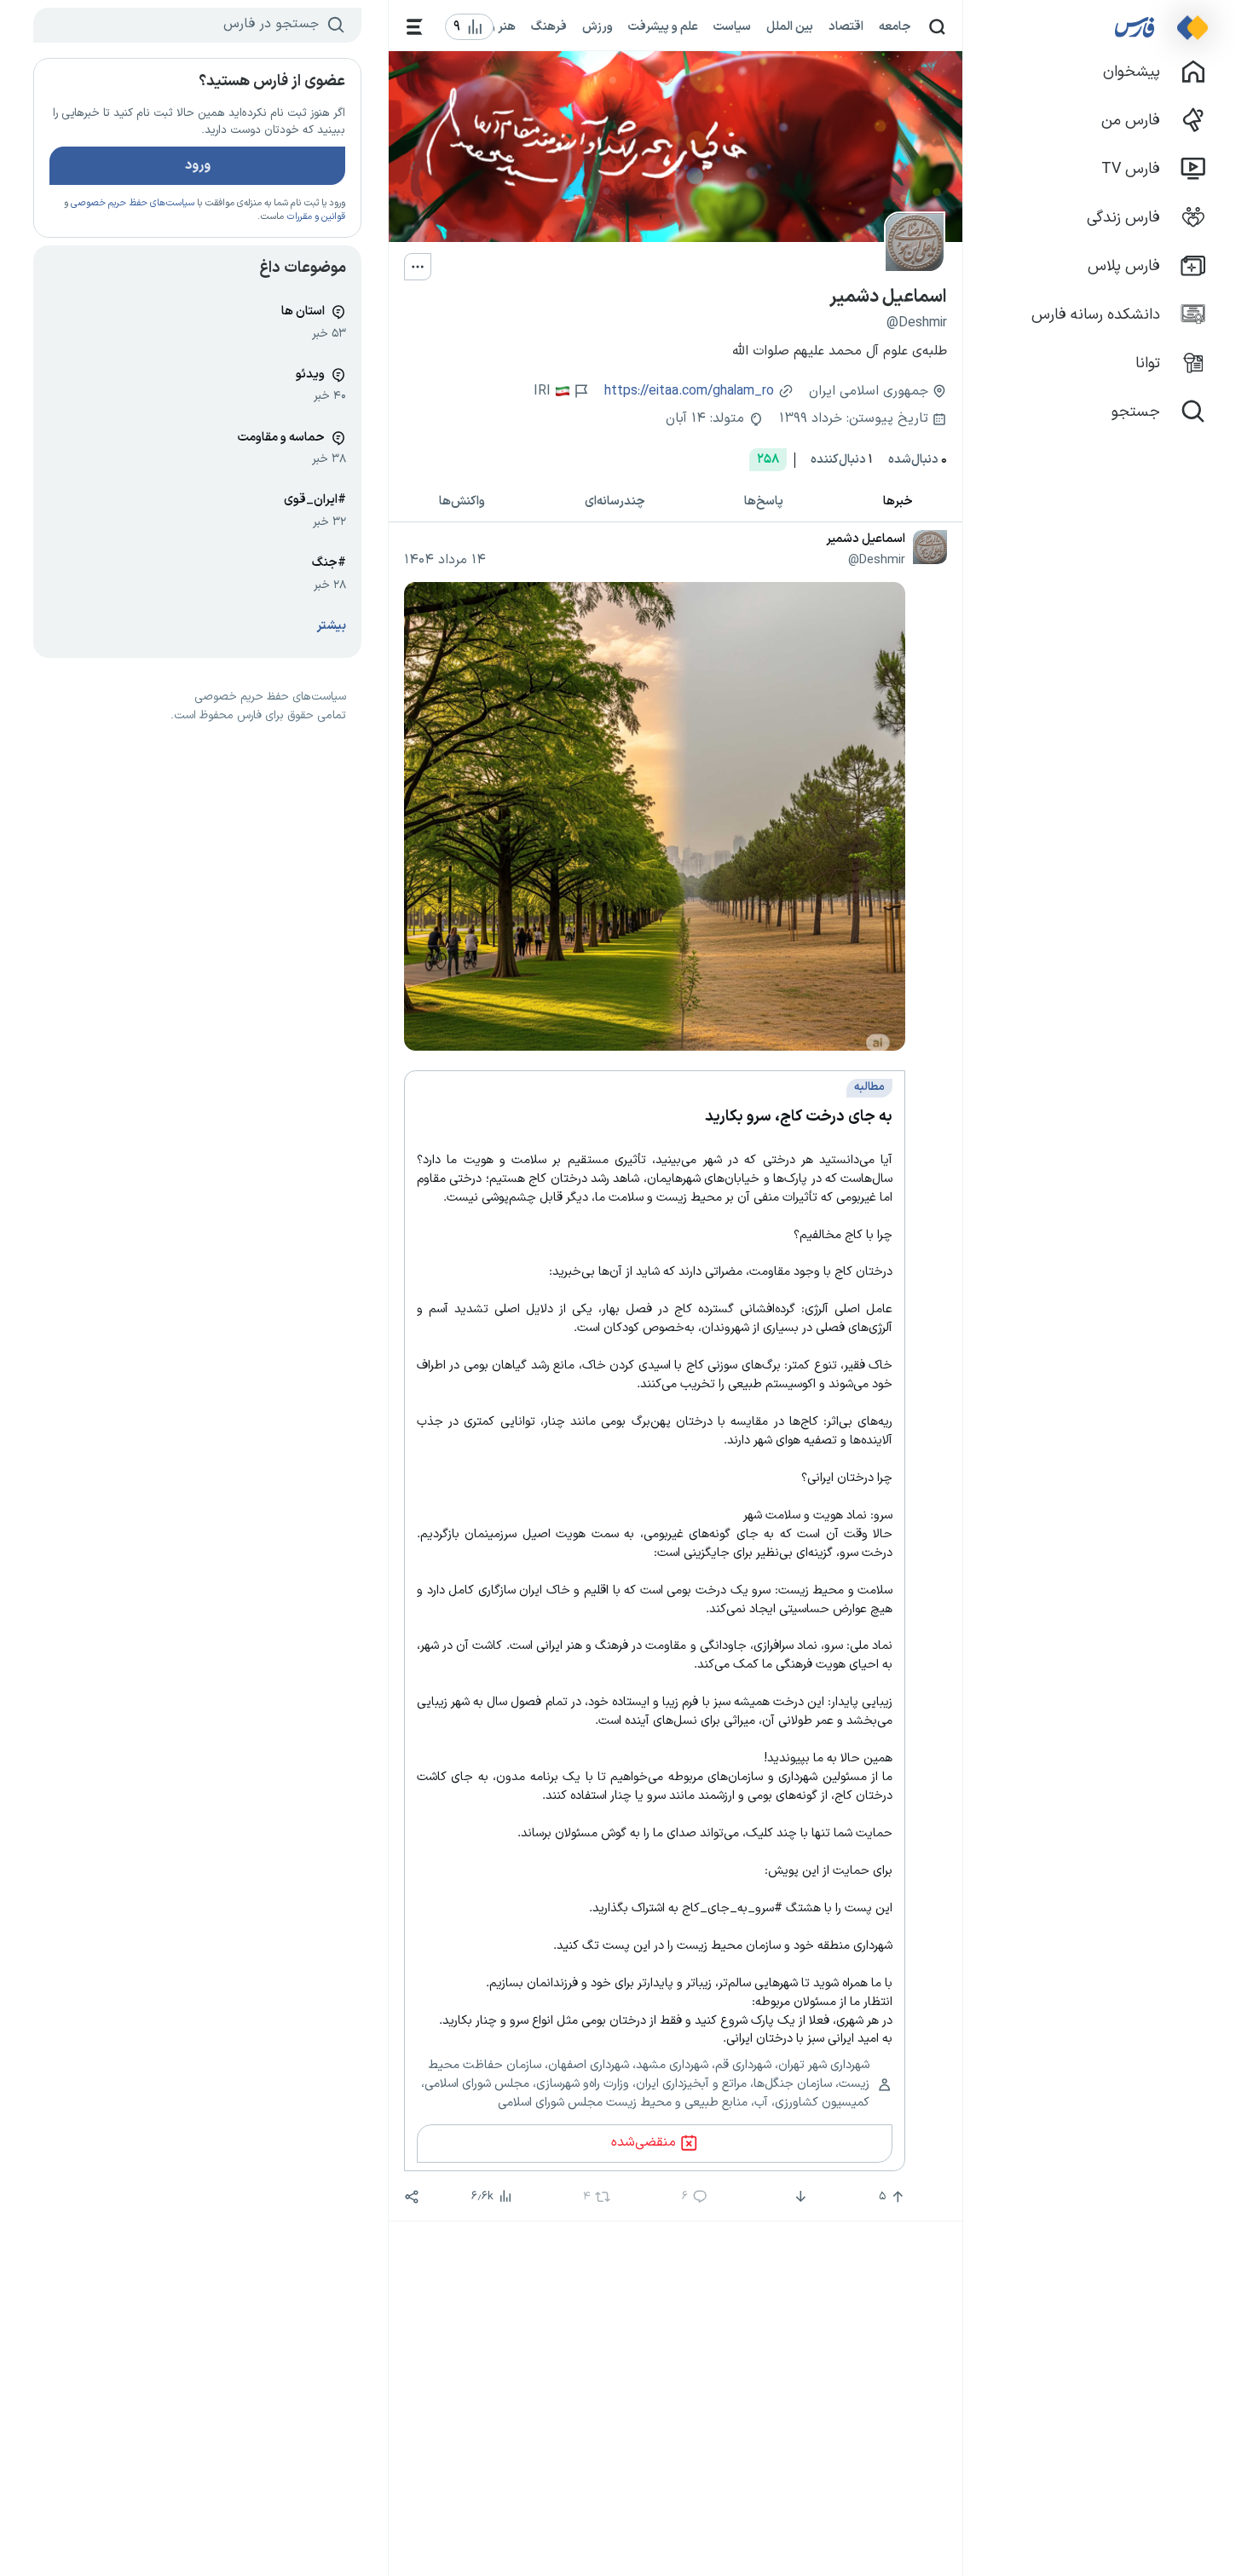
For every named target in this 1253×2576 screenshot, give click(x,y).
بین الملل (790, 26)
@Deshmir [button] (877, 560)
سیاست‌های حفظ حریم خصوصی (133, 203)
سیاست (732, 26)
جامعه (895, 26)
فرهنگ (549, 26)
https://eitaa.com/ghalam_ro (689, 392)
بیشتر (332, 626)
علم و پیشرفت (663, 26)
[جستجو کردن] (937, 27)
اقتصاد (846, 26)
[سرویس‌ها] (415, 27)
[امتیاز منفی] (799, 2197)
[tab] (898, 502)
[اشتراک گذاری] (412, 2197)
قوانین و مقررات (316, 217)
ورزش (598, 26)
